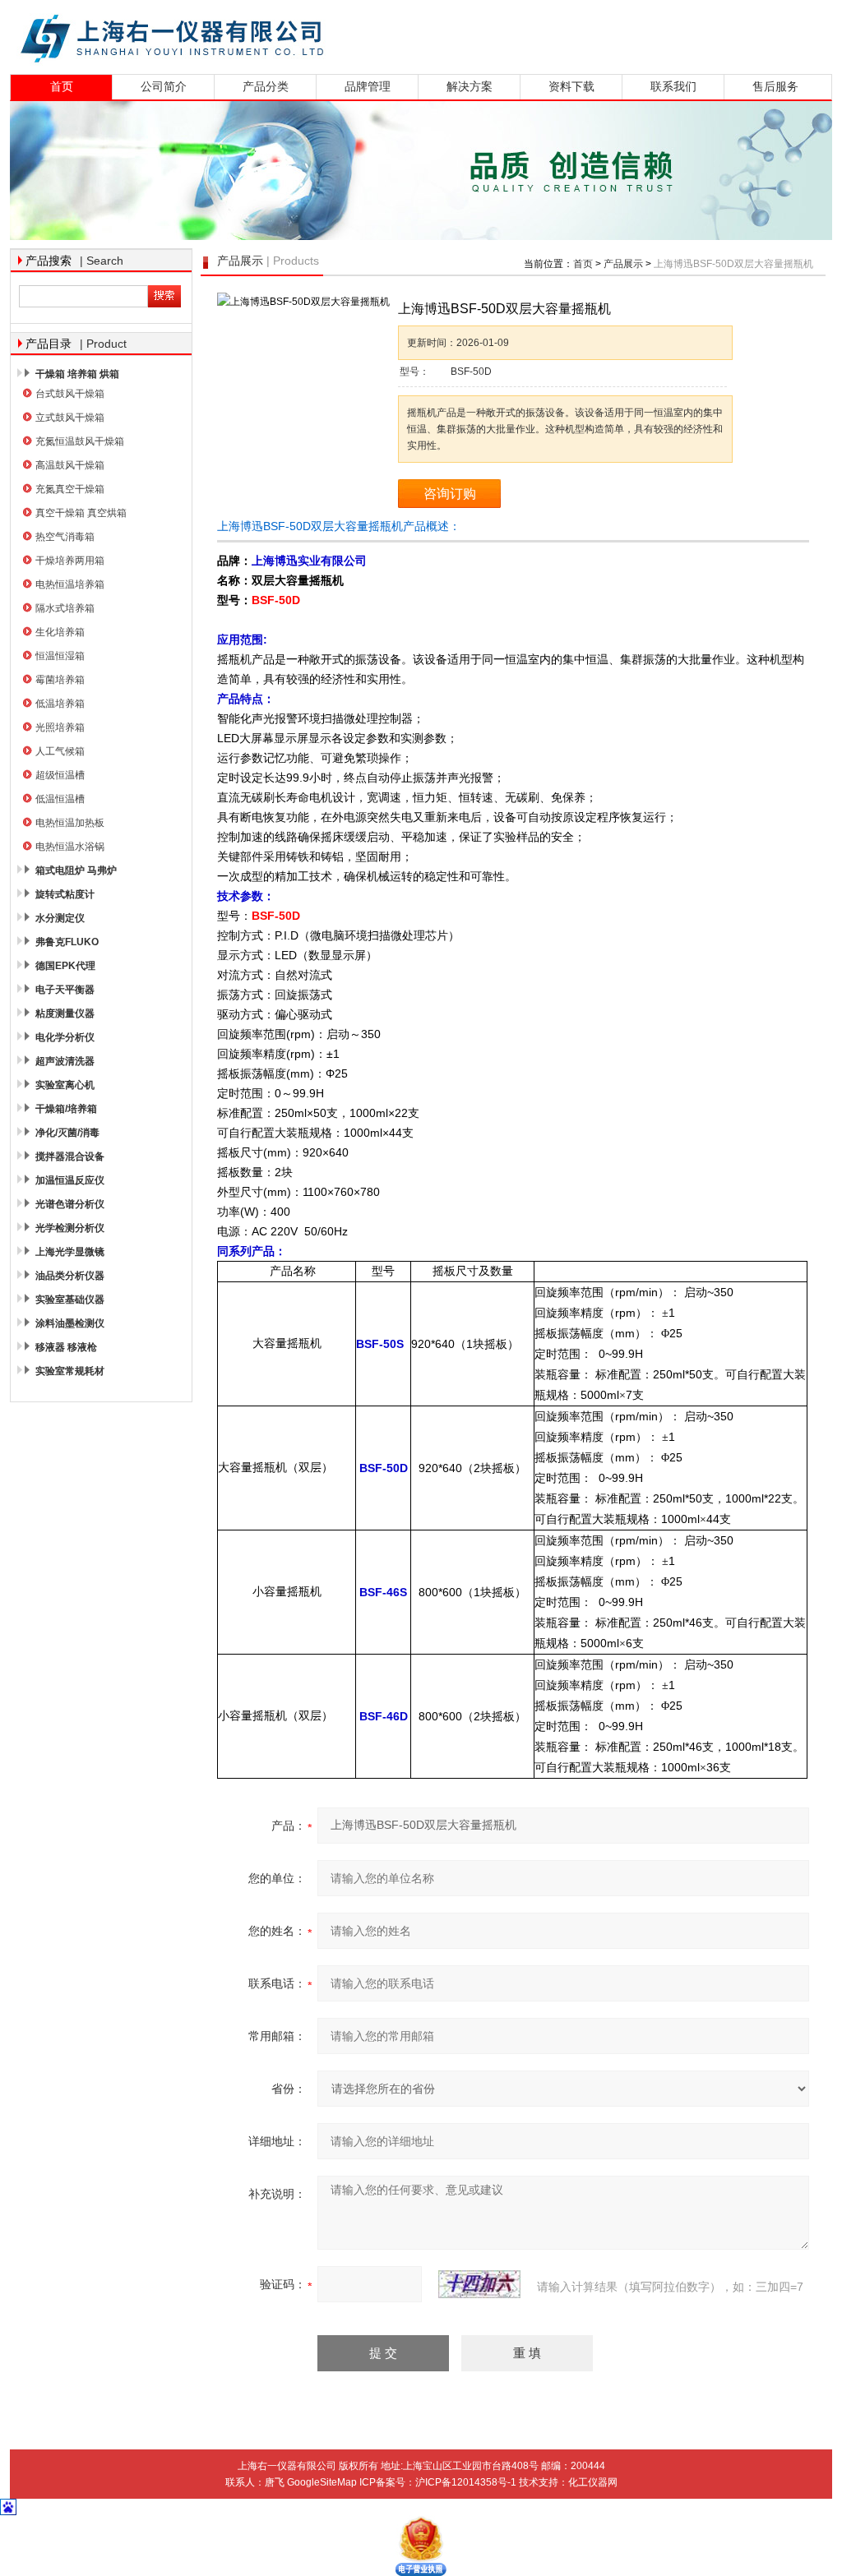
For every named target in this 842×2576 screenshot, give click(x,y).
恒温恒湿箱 (60, 656)
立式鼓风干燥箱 (70, 418)
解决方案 (470, 87)
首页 (62, 87)
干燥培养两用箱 (70, 561)
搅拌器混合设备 (70, 1156)
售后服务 (775, 87)
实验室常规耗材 (70, 1371)
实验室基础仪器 (70, 1300)
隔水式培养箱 (65, 608)
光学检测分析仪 (70, 1228)
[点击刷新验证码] (479, 2284)
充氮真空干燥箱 (70, 489)
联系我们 (673, 87)
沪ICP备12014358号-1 (466, 2482)
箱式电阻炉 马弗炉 (76, 870)
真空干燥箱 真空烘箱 (81, 513)
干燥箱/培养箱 (66, 1109)
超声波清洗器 (65, 1061)
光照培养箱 (60, 727)
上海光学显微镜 (70, 1252)
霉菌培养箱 (60, 680)
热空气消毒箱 (65, 537)
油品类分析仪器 (70, 1276)
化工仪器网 (593, 2482)
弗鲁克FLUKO (67, 942)
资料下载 (571, 87)
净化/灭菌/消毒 (67, 1133)
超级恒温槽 (60, 775)
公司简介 (164, 87)
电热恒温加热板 (70, 823)
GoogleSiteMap (322, 2482)
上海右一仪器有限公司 (236, 35)
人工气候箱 (60, 751)
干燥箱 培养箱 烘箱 (77, 374)
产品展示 (623, 264)
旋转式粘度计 (65, 894)
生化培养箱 (60, 632)
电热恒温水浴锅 (70, 847)
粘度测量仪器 (65, 1013)
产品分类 (266, 87)
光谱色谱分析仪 (70, 1204)
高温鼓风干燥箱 (70, 465)
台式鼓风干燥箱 (70, 394)
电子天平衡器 (65, 990)
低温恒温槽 (60, 799)
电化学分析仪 (65, 1037)
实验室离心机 (65, 1085)
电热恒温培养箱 (70, 584)
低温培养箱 (60, 704)
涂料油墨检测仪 (70, 1323)
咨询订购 (450, 494)
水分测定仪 (60, 918)
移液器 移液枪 (66, 1347)
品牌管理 (368, 87)
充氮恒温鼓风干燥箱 (80, 441)
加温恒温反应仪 (70, 1180)
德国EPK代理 (65, 966)
